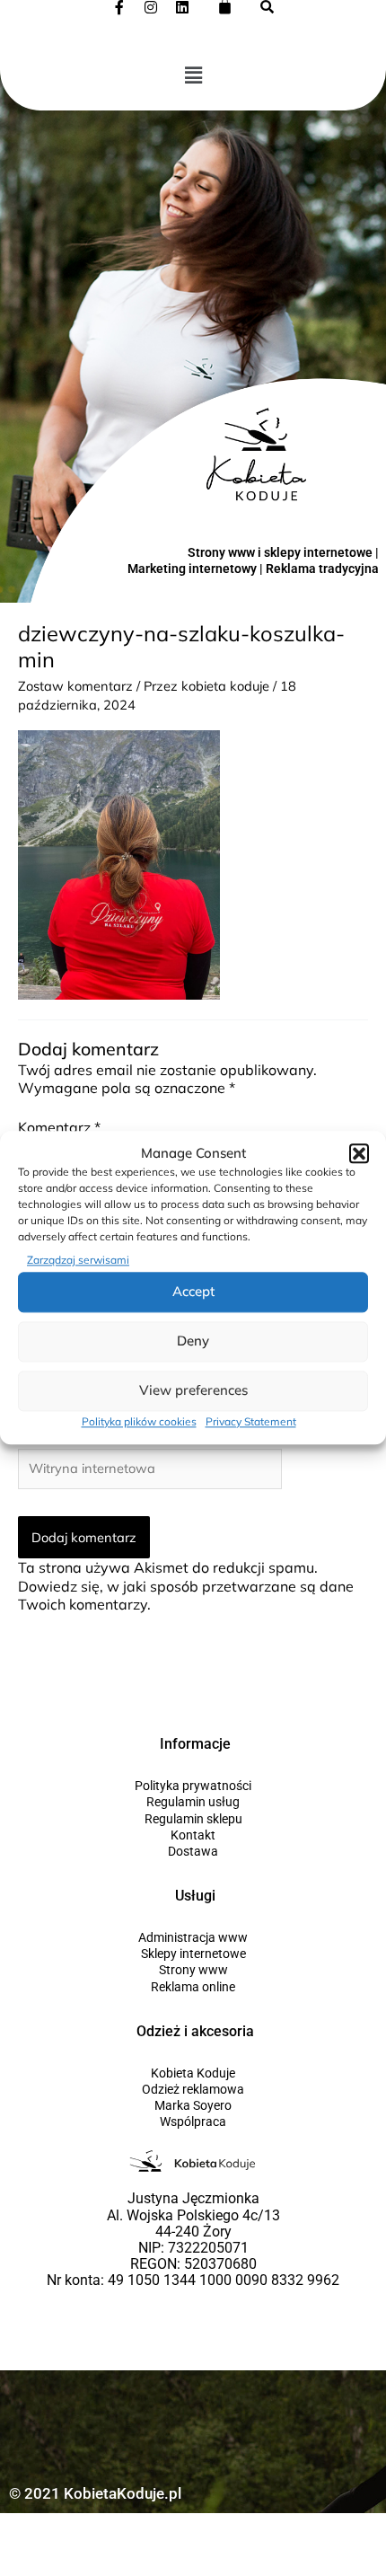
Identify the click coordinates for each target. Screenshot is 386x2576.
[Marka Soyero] (193, 2105)
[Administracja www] (193, 1937)
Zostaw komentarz (75, 686)
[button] (359, 1154)
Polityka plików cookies (139, 1421)
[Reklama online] (193, 1987)
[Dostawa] (193, 1851)
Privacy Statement (251, 1421)
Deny (193, 1341)
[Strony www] (193, 1970)
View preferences (193, 1391)
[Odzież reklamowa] (193, 2089)
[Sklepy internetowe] (193, 1954)
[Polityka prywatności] (193, 1786)
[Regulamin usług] (193, 1802)
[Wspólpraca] (193, 2122)
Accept (193, 1292)
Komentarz (59, 1127)
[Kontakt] (193, 1835)
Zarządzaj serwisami (78, 1261)
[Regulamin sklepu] (193, 1819)
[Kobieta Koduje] (193, 2073)
